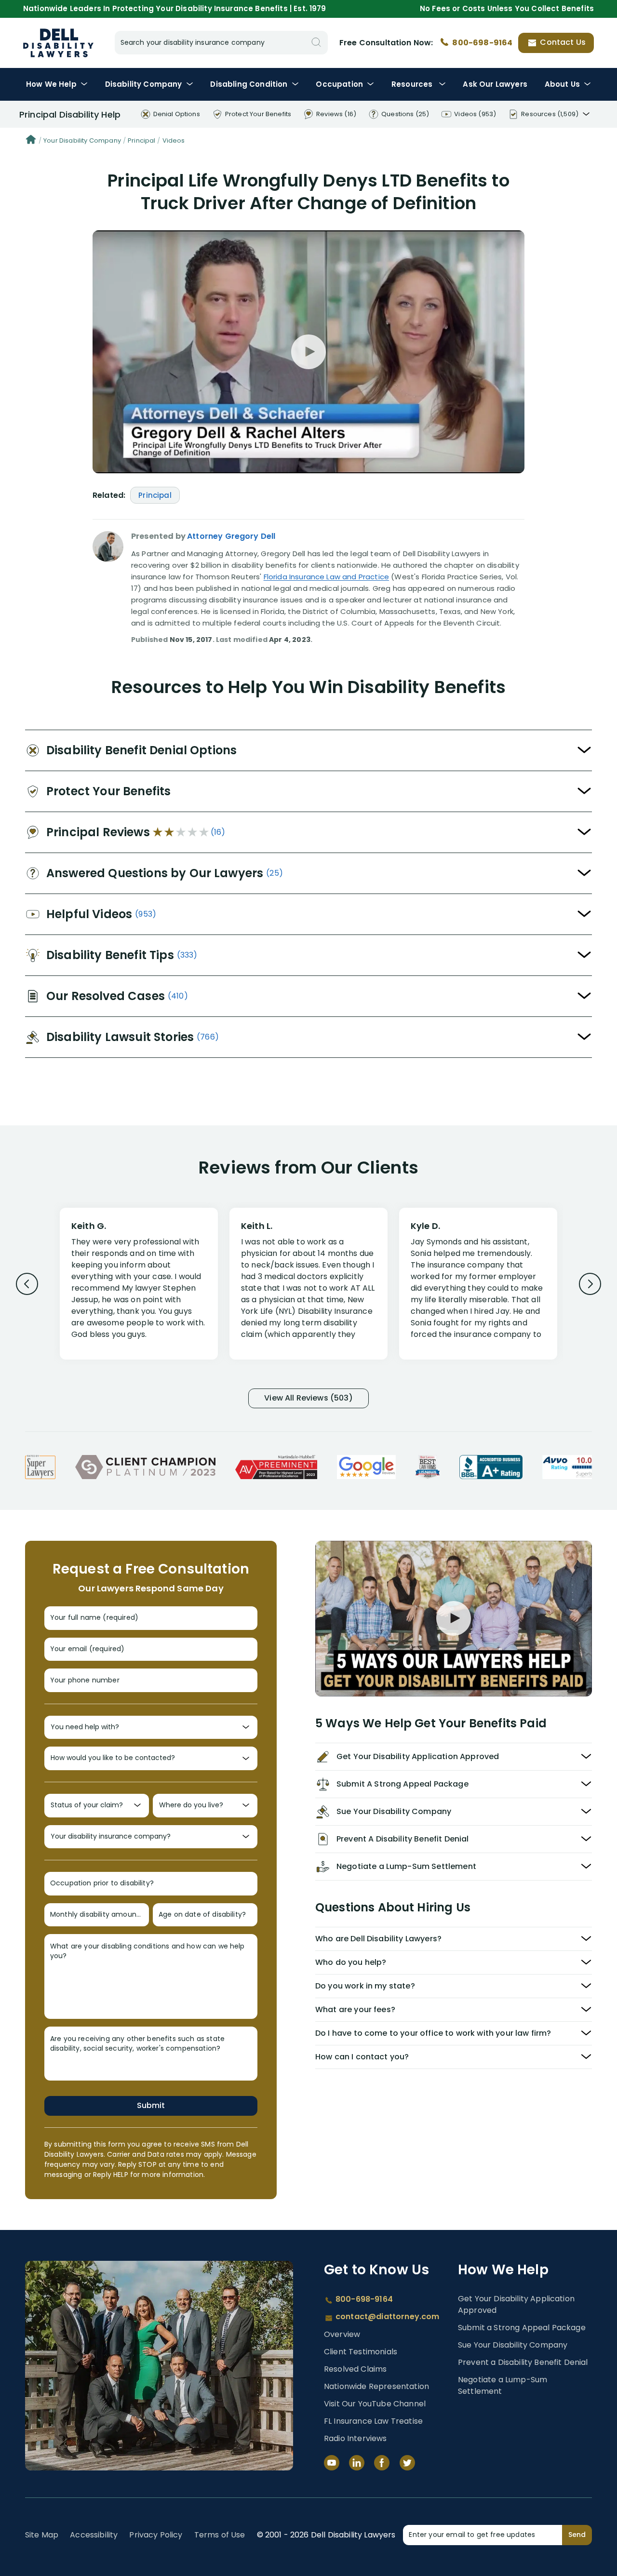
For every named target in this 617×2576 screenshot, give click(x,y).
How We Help (51, 84)
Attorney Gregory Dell (231, 536)
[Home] (31, 141)
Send (577, 2535)
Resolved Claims (355, 2369)
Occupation (339, 84)
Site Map (42, 2535)
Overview (342, 2334)
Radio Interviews (355, 2438)
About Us (562, 84)
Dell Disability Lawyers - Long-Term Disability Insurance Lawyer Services (58, 43)
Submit (151, 2105)
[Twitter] (407, 2463)
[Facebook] (382, 2463)
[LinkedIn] (357, 2463)
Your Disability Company (82, 140)
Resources (413, 84)
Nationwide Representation (376, 2386)
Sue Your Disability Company (513, 2345)
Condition (249, 84)
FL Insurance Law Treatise (373, 2421)
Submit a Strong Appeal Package (522, 2328)
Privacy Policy (156, 2535)
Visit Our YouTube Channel (375, 2404)
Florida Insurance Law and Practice (326, 577)
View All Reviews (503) (308, 1398)
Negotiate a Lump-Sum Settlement (503, 2385)
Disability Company (144, 84)
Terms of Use (220, 2535)
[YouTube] (332, 2463)
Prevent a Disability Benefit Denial (523, 2362)
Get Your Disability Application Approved (516, 2304)
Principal (141, 140)
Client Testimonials (361, 2352)
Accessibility (94, 2535)
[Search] (316, 43)
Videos (174, 140)
